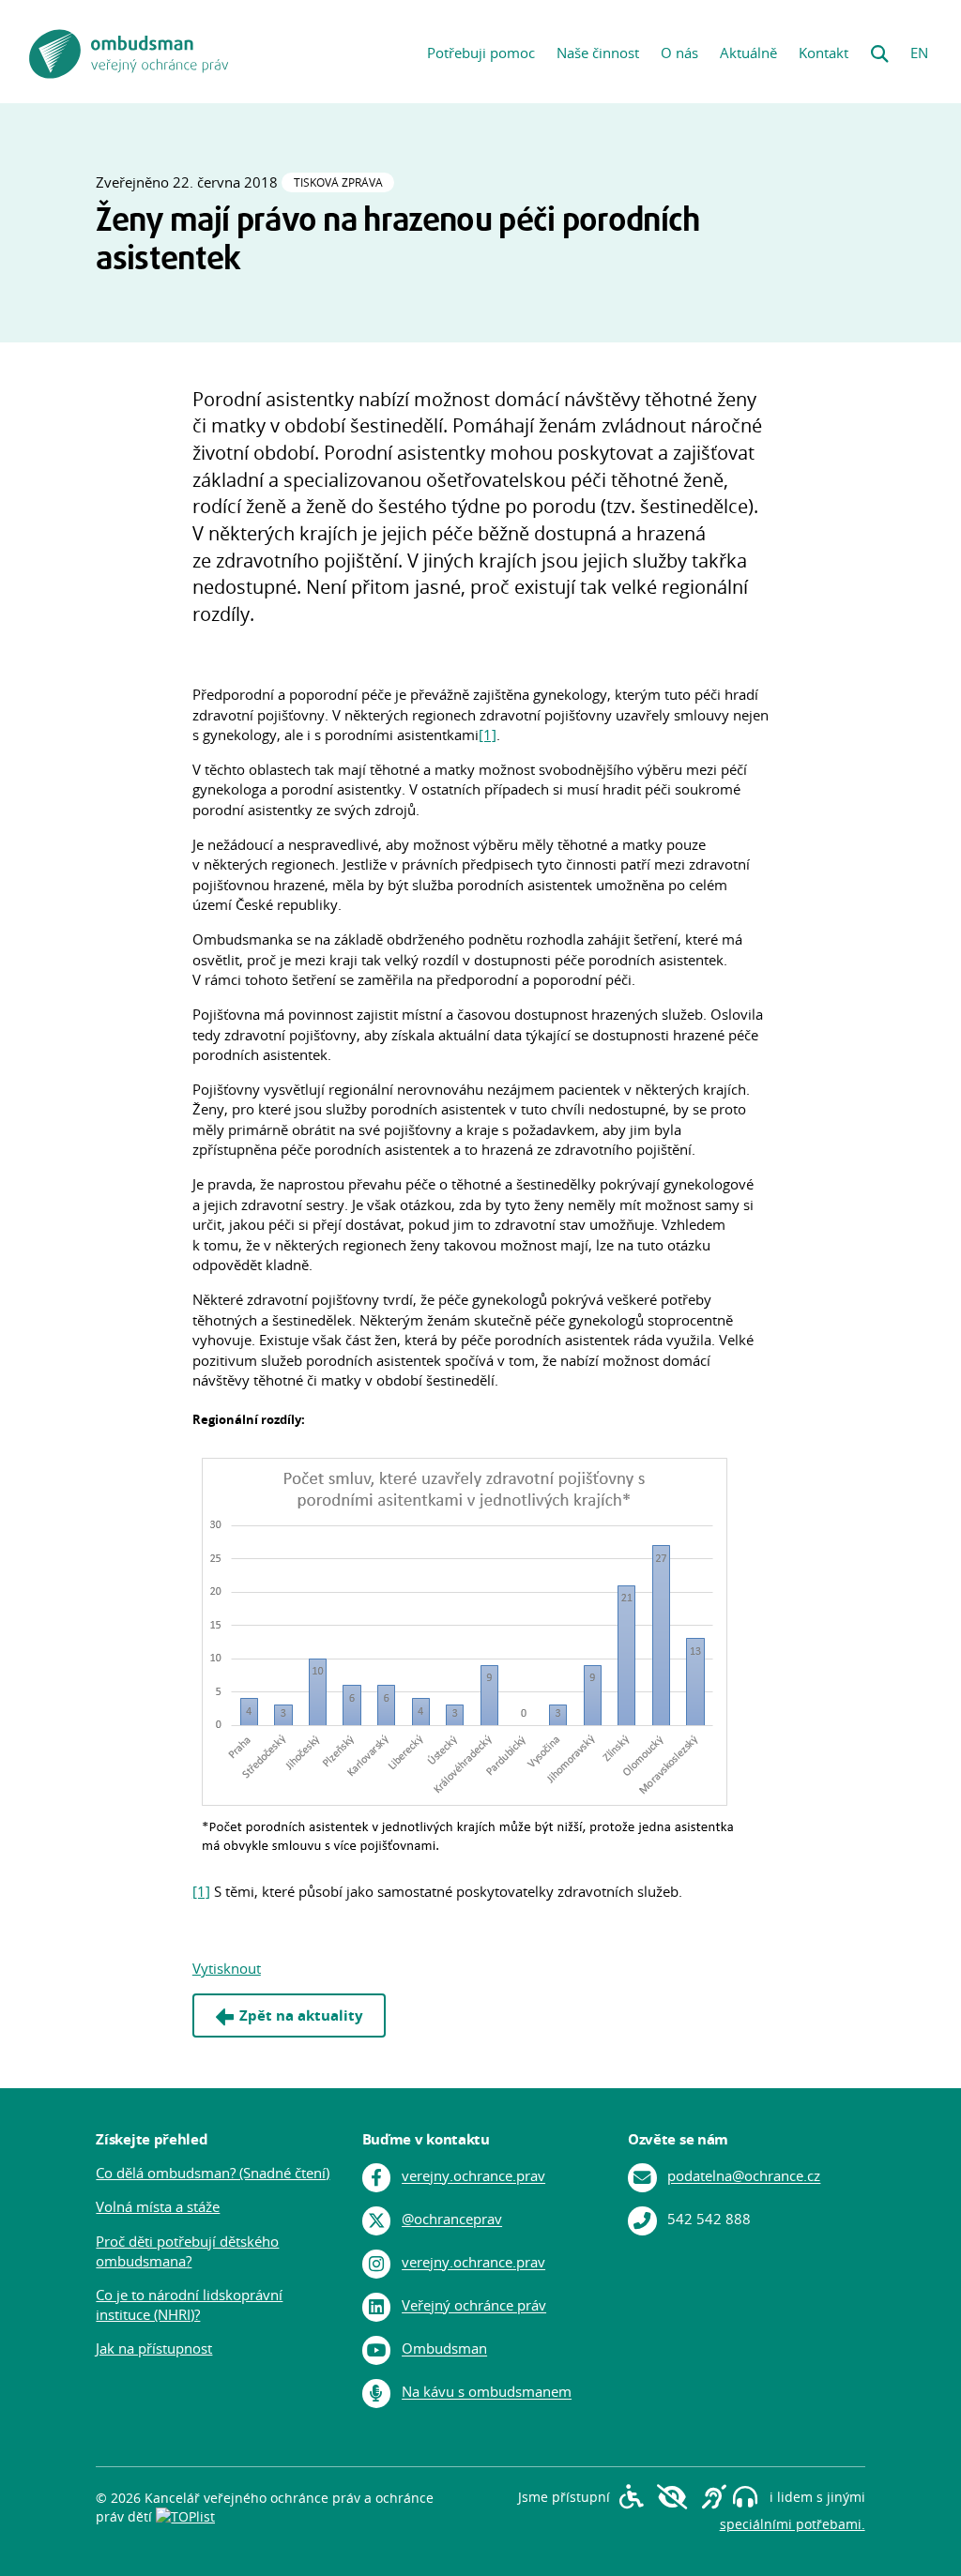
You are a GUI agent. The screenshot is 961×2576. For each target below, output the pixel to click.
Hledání (879, 48)
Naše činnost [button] (598, 53)
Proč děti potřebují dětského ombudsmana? (187, 2251)
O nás (679, 53)
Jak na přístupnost (154, 2349)
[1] (488, 735)
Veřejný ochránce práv (474, 2306)
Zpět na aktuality (301, 2015)
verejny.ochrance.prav (473, 2177)
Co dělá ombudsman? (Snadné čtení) (213, 2173)
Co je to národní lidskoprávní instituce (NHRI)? (189, 2305)
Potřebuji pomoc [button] (481, 53)
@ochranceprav (452, 2220)
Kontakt (824, 53)
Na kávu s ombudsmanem (487, 2393)
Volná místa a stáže (158, 2207)
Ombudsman (444, 2349)
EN (919, 53)
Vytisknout (227, 1969)
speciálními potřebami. (793, 2524)
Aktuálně (748, 53)
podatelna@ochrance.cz (744, 2177)
